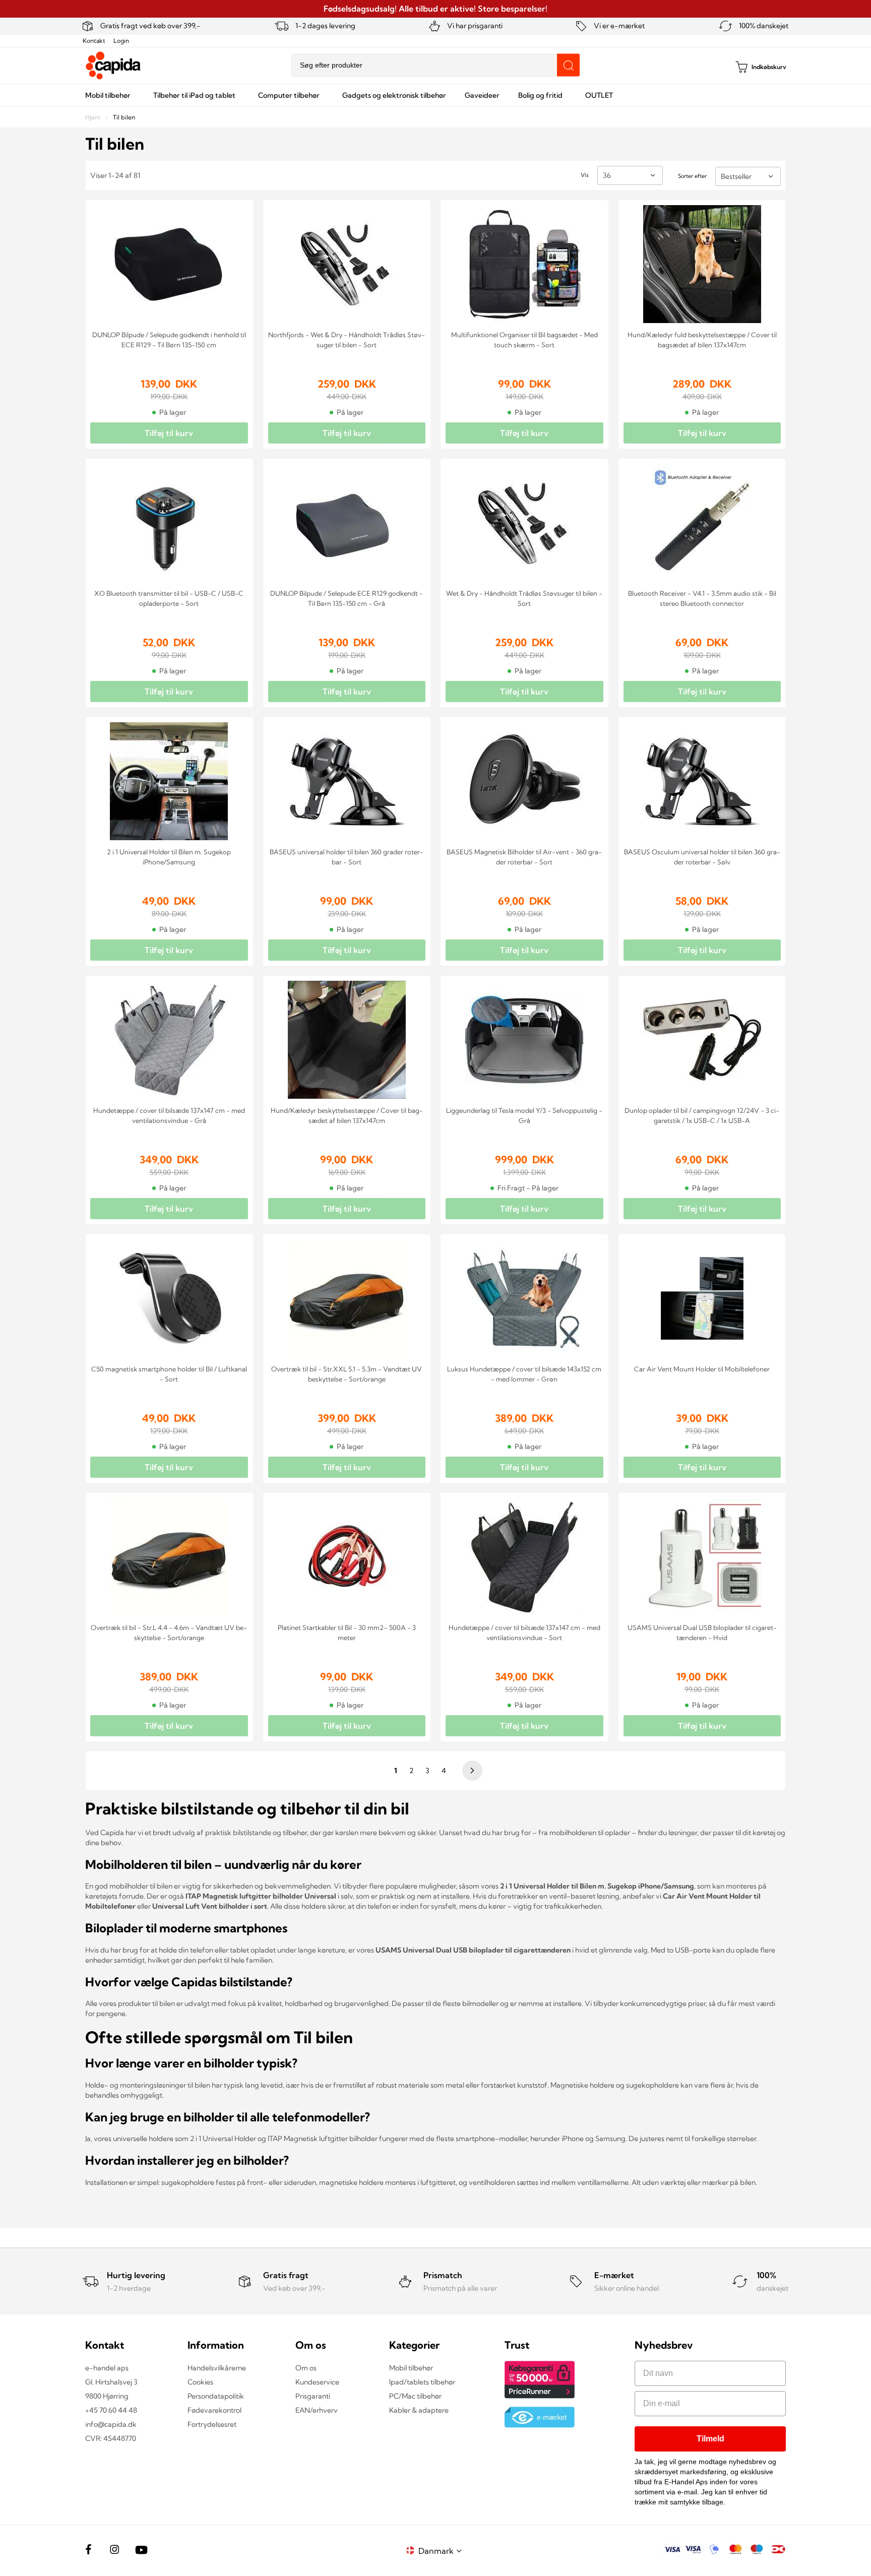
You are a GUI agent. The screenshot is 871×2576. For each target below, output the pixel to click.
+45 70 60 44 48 (111, 2410)
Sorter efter (692, 176)
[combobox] (435, 65)
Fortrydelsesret (212, 2424)
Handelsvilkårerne (217, 2368)
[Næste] (471, 1771)
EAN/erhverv (317, 2410)
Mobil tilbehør (411, 2368)
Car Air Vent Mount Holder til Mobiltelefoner (702, 1369)
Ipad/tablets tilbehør (422, 2382)
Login (121, 41)
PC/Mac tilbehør (415, 2396)
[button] (442, 2551)
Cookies (200, 2382)
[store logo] (113, 66)
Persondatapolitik (216, 2396)
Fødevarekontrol (214, 2410)
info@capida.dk (111, 2424)
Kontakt (94, 41)
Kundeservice (317, 2382)
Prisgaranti (313, 2396)
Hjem (94, 117)
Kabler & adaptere (419, 2410)
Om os (306, 2368)
